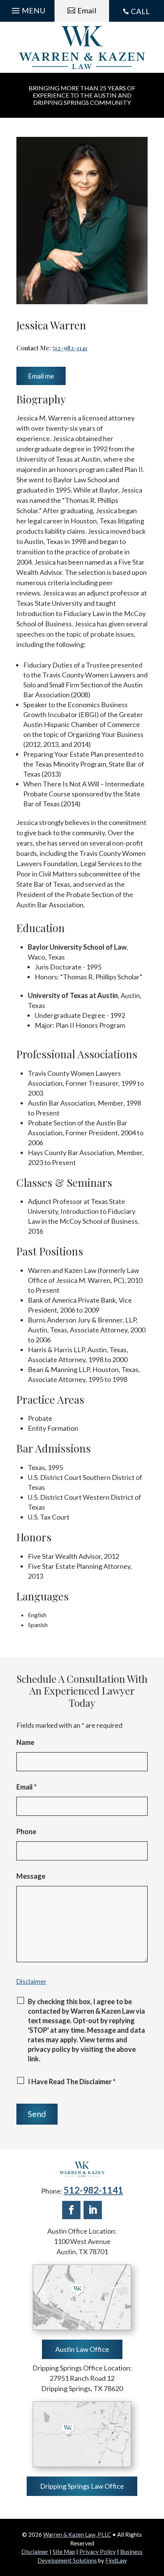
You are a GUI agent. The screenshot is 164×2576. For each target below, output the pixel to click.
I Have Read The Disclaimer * (72, 2082)
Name (25, 1742)
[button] (27, 9)
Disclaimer (31, 1981)
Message (31, 1876)
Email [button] (87, 10)
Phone (26, 1831)
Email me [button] (41, 376)
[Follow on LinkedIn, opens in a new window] (93, 2210)
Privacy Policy (98, 2552)
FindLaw (116, 2560)
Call (140, 11)
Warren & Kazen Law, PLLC (77, 2534)
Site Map (64, 2552)
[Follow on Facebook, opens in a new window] (71, 2210)
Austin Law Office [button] (82, 2349)
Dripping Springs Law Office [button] (82, 2486)
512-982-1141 (70, 348)
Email (27, 1787)
